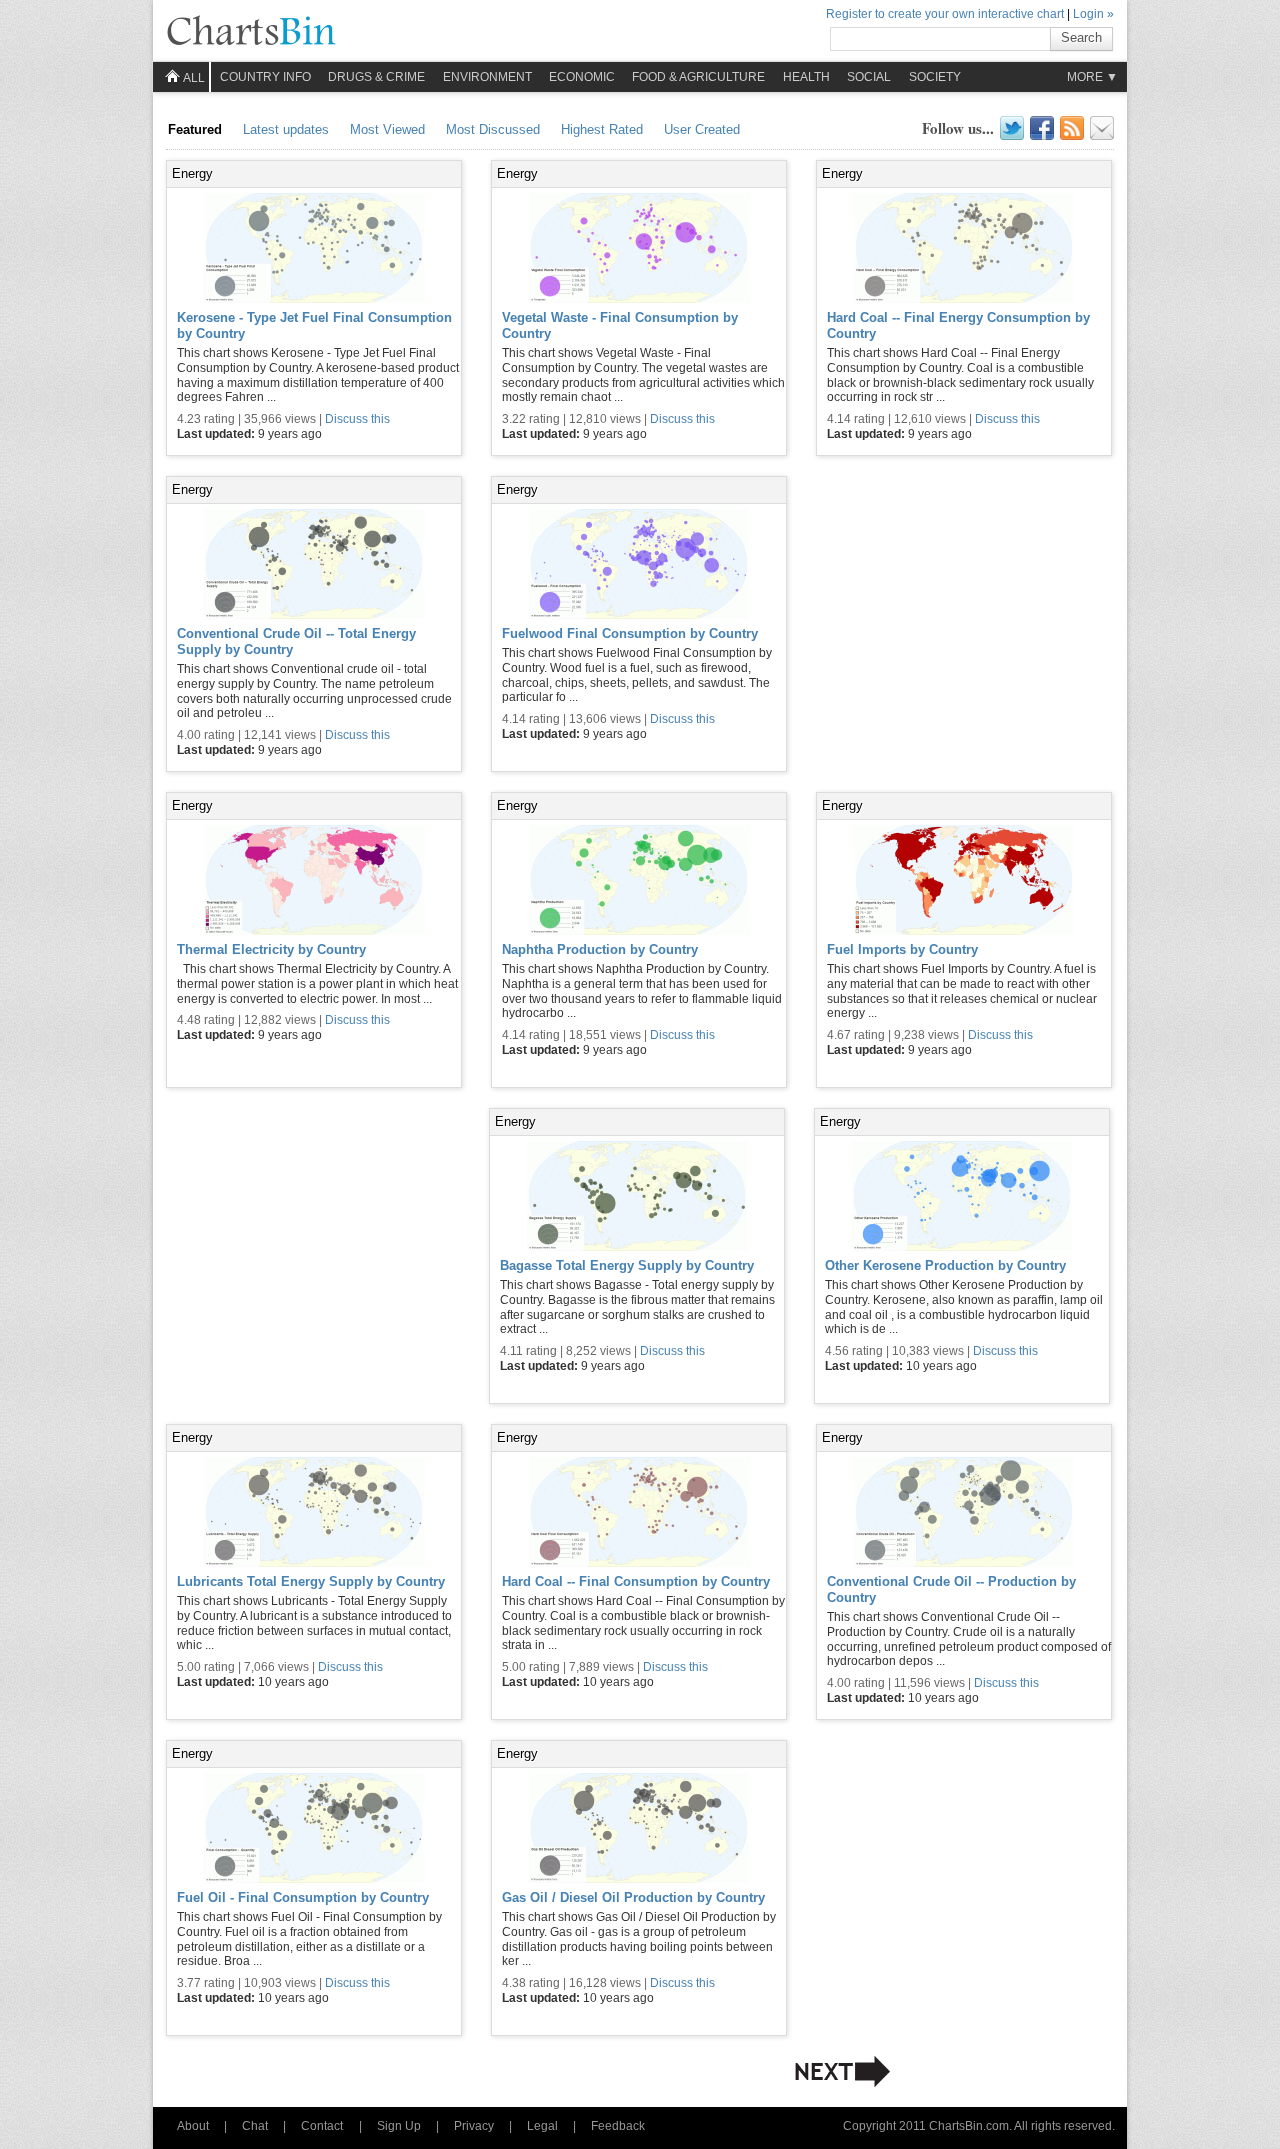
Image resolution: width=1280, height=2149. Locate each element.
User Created (702, 129)
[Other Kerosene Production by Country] (962, 1198)
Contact (322, 2126)
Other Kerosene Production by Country (945, 1265)
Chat (255, 2126)
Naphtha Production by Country (600, 949)
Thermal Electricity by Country (271, 949)
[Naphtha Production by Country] (639, 882)
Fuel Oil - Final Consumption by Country (303, 1897)
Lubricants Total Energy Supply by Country (311, 1581)
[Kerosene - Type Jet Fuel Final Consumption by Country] (314, 250)
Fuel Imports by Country (902, 949)
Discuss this (357, 419)
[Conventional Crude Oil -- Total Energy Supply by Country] (314, 566)
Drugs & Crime (376, 77)
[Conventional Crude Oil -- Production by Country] (964, 1514)
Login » (1093, 14)
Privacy (474, 2126)
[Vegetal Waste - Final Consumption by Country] (639, 250)
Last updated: (217, 434)
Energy (192, 173)
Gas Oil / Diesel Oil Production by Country (633, 1897)
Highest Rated (602, 129)
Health (806, 77)
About (193, 2126)
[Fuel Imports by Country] (964, 882)
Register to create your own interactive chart (945, 14)
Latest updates (286, 129)
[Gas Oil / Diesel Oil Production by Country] (639, 1830)
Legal (542, 2126)
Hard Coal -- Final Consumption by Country (636, 1581)
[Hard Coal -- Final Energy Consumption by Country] (964, 250)
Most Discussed (493, 129)
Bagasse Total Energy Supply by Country (627, 1265)
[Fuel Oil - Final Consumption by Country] (314, 1830)
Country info (265, 77)
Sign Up (399, 2126)
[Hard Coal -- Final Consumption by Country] (639, 1514)
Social (869, 77)
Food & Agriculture (698, 77)
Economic (582, 77)
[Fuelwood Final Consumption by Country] (639, 566)
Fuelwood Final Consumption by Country (630, 633)
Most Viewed (387, 129)
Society (935, 77)
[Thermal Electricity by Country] (314, 882)
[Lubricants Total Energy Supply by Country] (314, 1514)
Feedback (618, 2126)
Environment (487, 77)
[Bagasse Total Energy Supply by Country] (637, 1198)
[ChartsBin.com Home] (251, 32)
